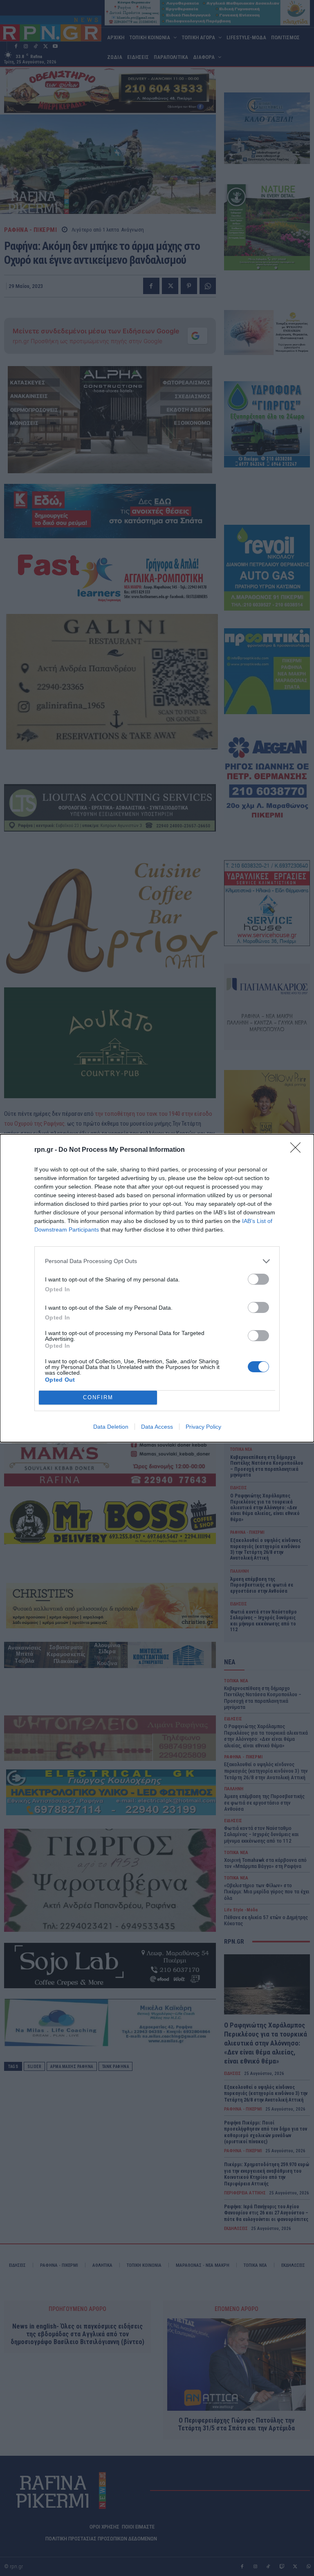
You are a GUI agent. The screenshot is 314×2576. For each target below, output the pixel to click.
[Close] (298, 1150)
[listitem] (157, 1261)
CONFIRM (98, 1397)
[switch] (258, 1279)
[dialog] (157, 1288)
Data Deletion (111, 1427)
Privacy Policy (203, 1427)
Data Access (157, 1427)
